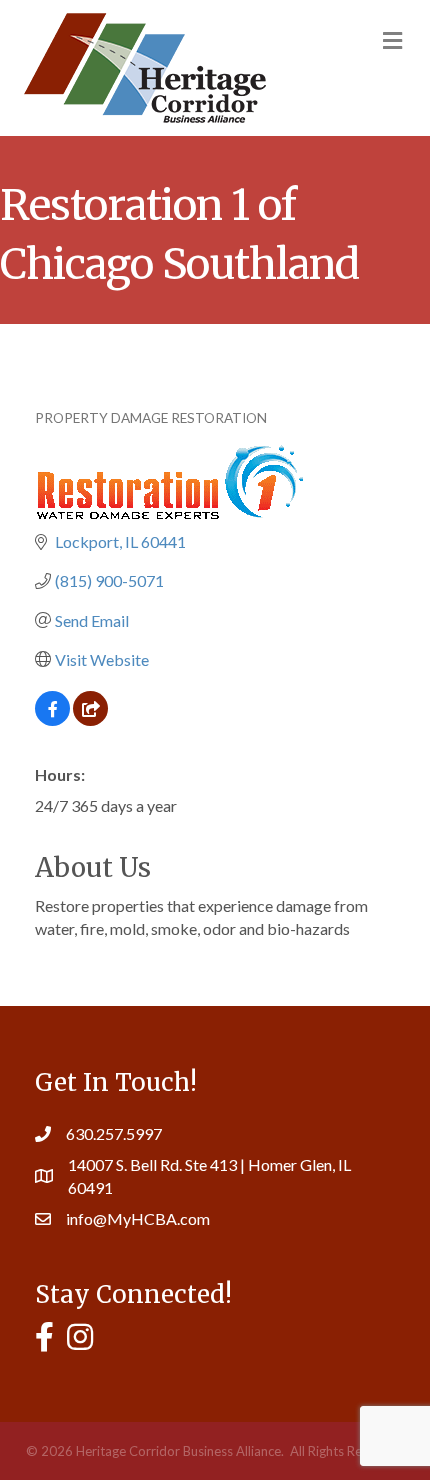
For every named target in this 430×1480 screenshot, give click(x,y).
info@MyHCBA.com (138, 1218)
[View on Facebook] (52, 719)
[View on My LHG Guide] (90, 719)
